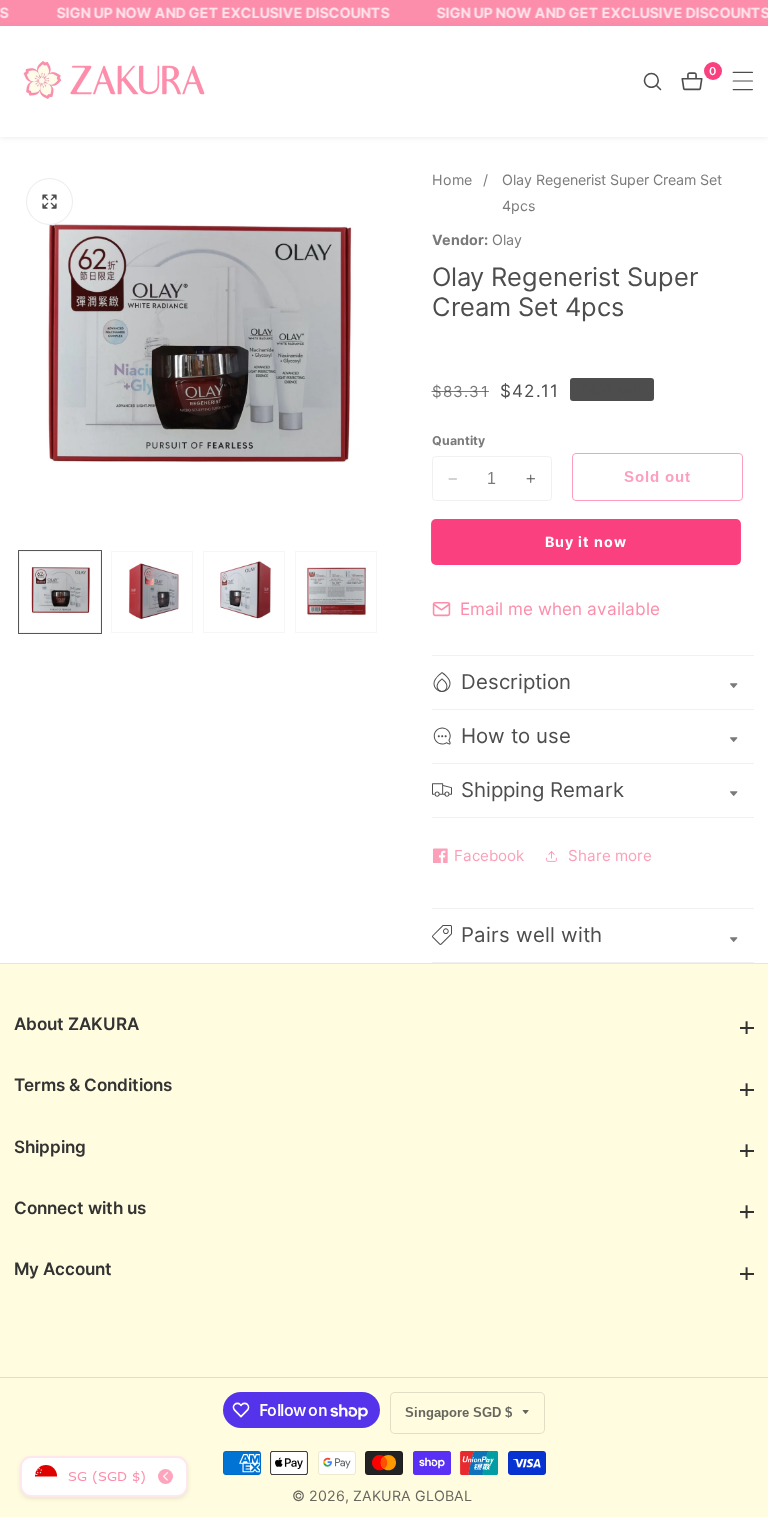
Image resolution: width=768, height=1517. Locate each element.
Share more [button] (610, 855)
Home (452, 179)
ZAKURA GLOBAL (412, 1496)
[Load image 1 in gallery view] (60, 592)
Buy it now (586, 541)
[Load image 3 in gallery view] (244, 592)
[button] (593, 935)
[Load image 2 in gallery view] (152, 592)
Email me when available (560, 608)
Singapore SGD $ (460, 1412)
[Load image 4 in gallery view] (336, 592)
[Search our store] (662, 81)
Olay (507, 240)
